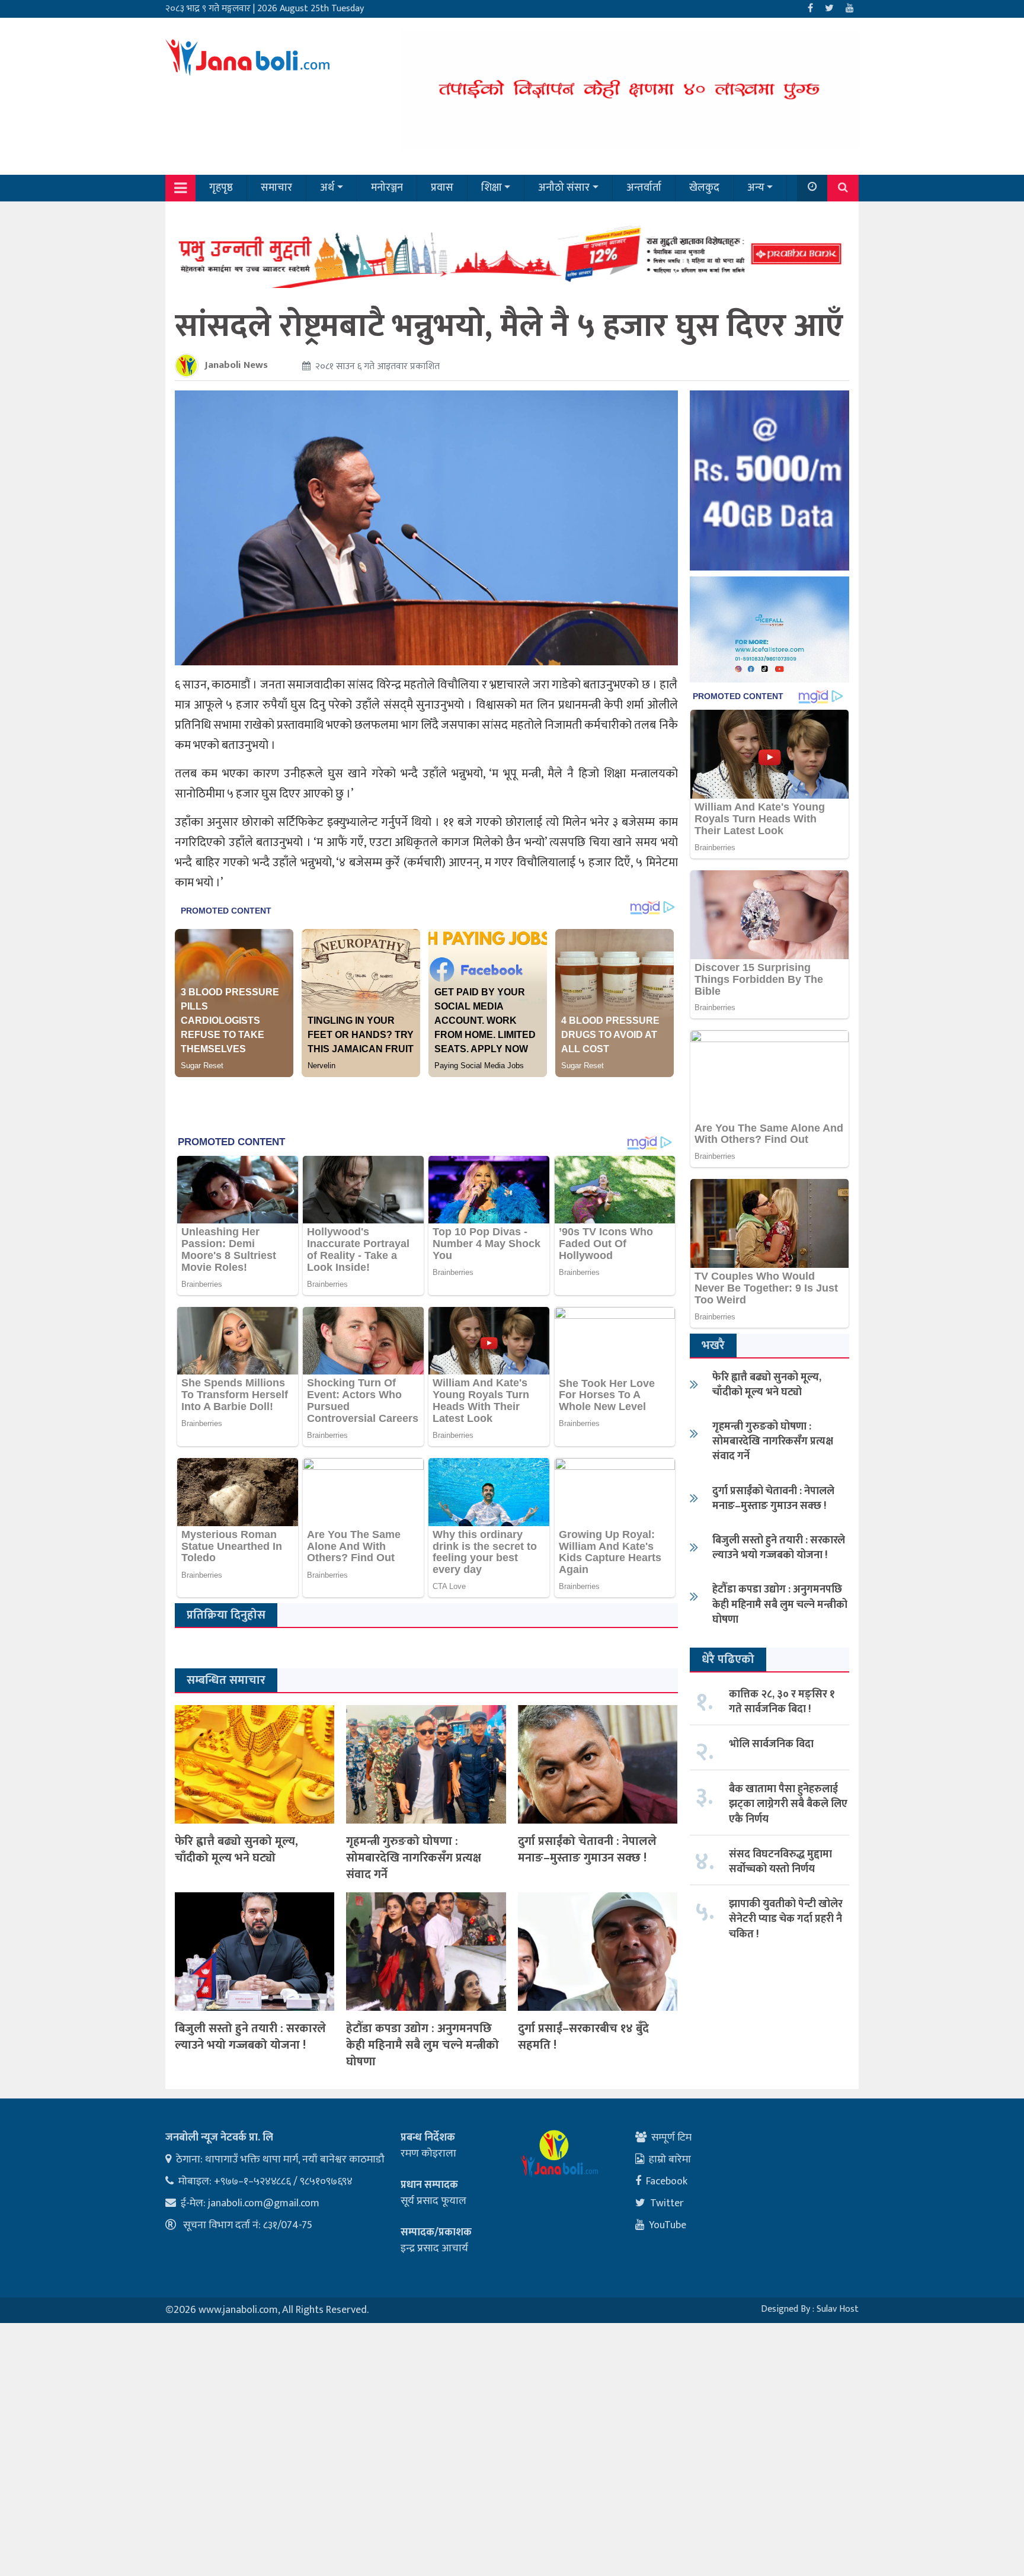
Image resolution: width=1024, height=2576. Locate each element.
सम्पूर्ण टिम (671, 2138)
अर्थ (327, 188)
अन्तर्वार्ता (644, 188)
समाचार (276, 188)
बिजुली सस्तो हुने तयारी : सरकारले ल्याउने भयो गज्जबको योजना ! (250, 2037)
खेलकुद (704, 188)
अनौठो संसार (564, 188)
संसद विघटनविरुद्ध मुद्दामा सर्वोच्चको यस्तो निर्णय (780, 1862)
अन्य (756, 188)
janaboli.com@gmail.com (264, 2203)
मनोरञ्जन (387, 188)
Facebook (667, 2181)
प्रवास (442, 188)
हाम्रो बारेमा (670, 2160)
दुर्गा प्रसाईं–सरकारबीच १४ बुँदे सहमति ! (583, 2037)
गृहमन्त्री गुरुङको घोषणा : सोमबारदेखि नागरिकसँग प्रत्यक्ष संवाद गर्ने (414, 1858)
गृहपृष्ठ (221, 188)
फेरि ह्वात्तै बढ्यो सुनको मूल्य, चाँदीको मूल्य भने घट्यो (236, 1850)
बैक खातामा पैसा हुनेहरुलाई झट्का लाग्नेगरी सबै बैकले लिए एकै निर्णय (788, 1804)
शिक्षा (492, 188)
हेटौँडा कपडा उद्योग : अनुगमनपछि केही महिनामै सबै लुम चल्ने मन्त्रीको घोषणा (423, 2045)
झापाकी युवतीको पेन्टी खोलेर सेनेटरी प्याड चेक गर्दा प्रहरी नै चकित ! (786, 1919)
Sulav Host (838, 2309)
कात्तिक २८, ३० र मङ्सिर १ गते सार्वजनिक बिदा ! (782, 1702)
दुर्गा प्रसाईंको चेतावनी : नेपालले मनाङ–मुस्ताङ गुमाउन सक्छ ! (587, 1850)
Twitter (667, 2203)
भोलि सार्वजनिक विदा (771, 1744)
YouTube (668, 2225)
